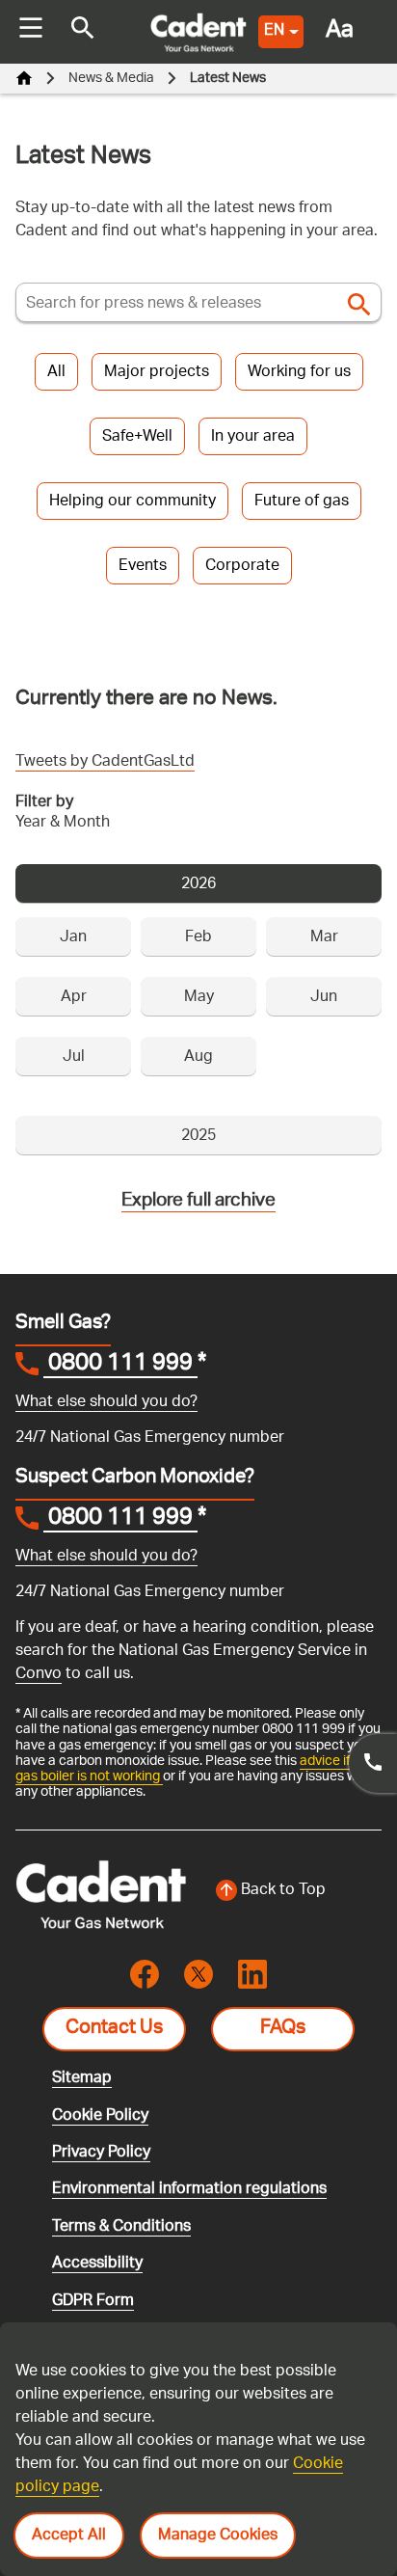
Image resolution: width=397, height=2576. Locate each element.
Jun (324, 998)
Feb (198, 938)
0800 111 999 (120, 1366)
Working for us (299, 373)
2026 (198, 885)
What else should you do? (106, 1403)
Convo (39, 1675)
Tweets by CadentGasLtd (105, 762)
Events (143, 567)
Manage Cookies (218, 2536)
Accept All (69, 2536)
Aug (198, 1058)
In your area (253, 437)
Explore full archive (198, 1202)
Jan (73, 938)
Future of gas (302, 502)
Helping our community (132, 502)
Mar (324, 938)
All (56, 373)
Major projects (157, 373)
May (199, 998)
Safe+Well (137, 437)
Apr (74, 998)
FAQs (283, 2029)
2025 (198, 1137)
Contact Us (114, 2029)
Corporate (242, 567)
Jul (74, 1058)
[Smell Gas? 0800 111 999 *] (373, 1763)
